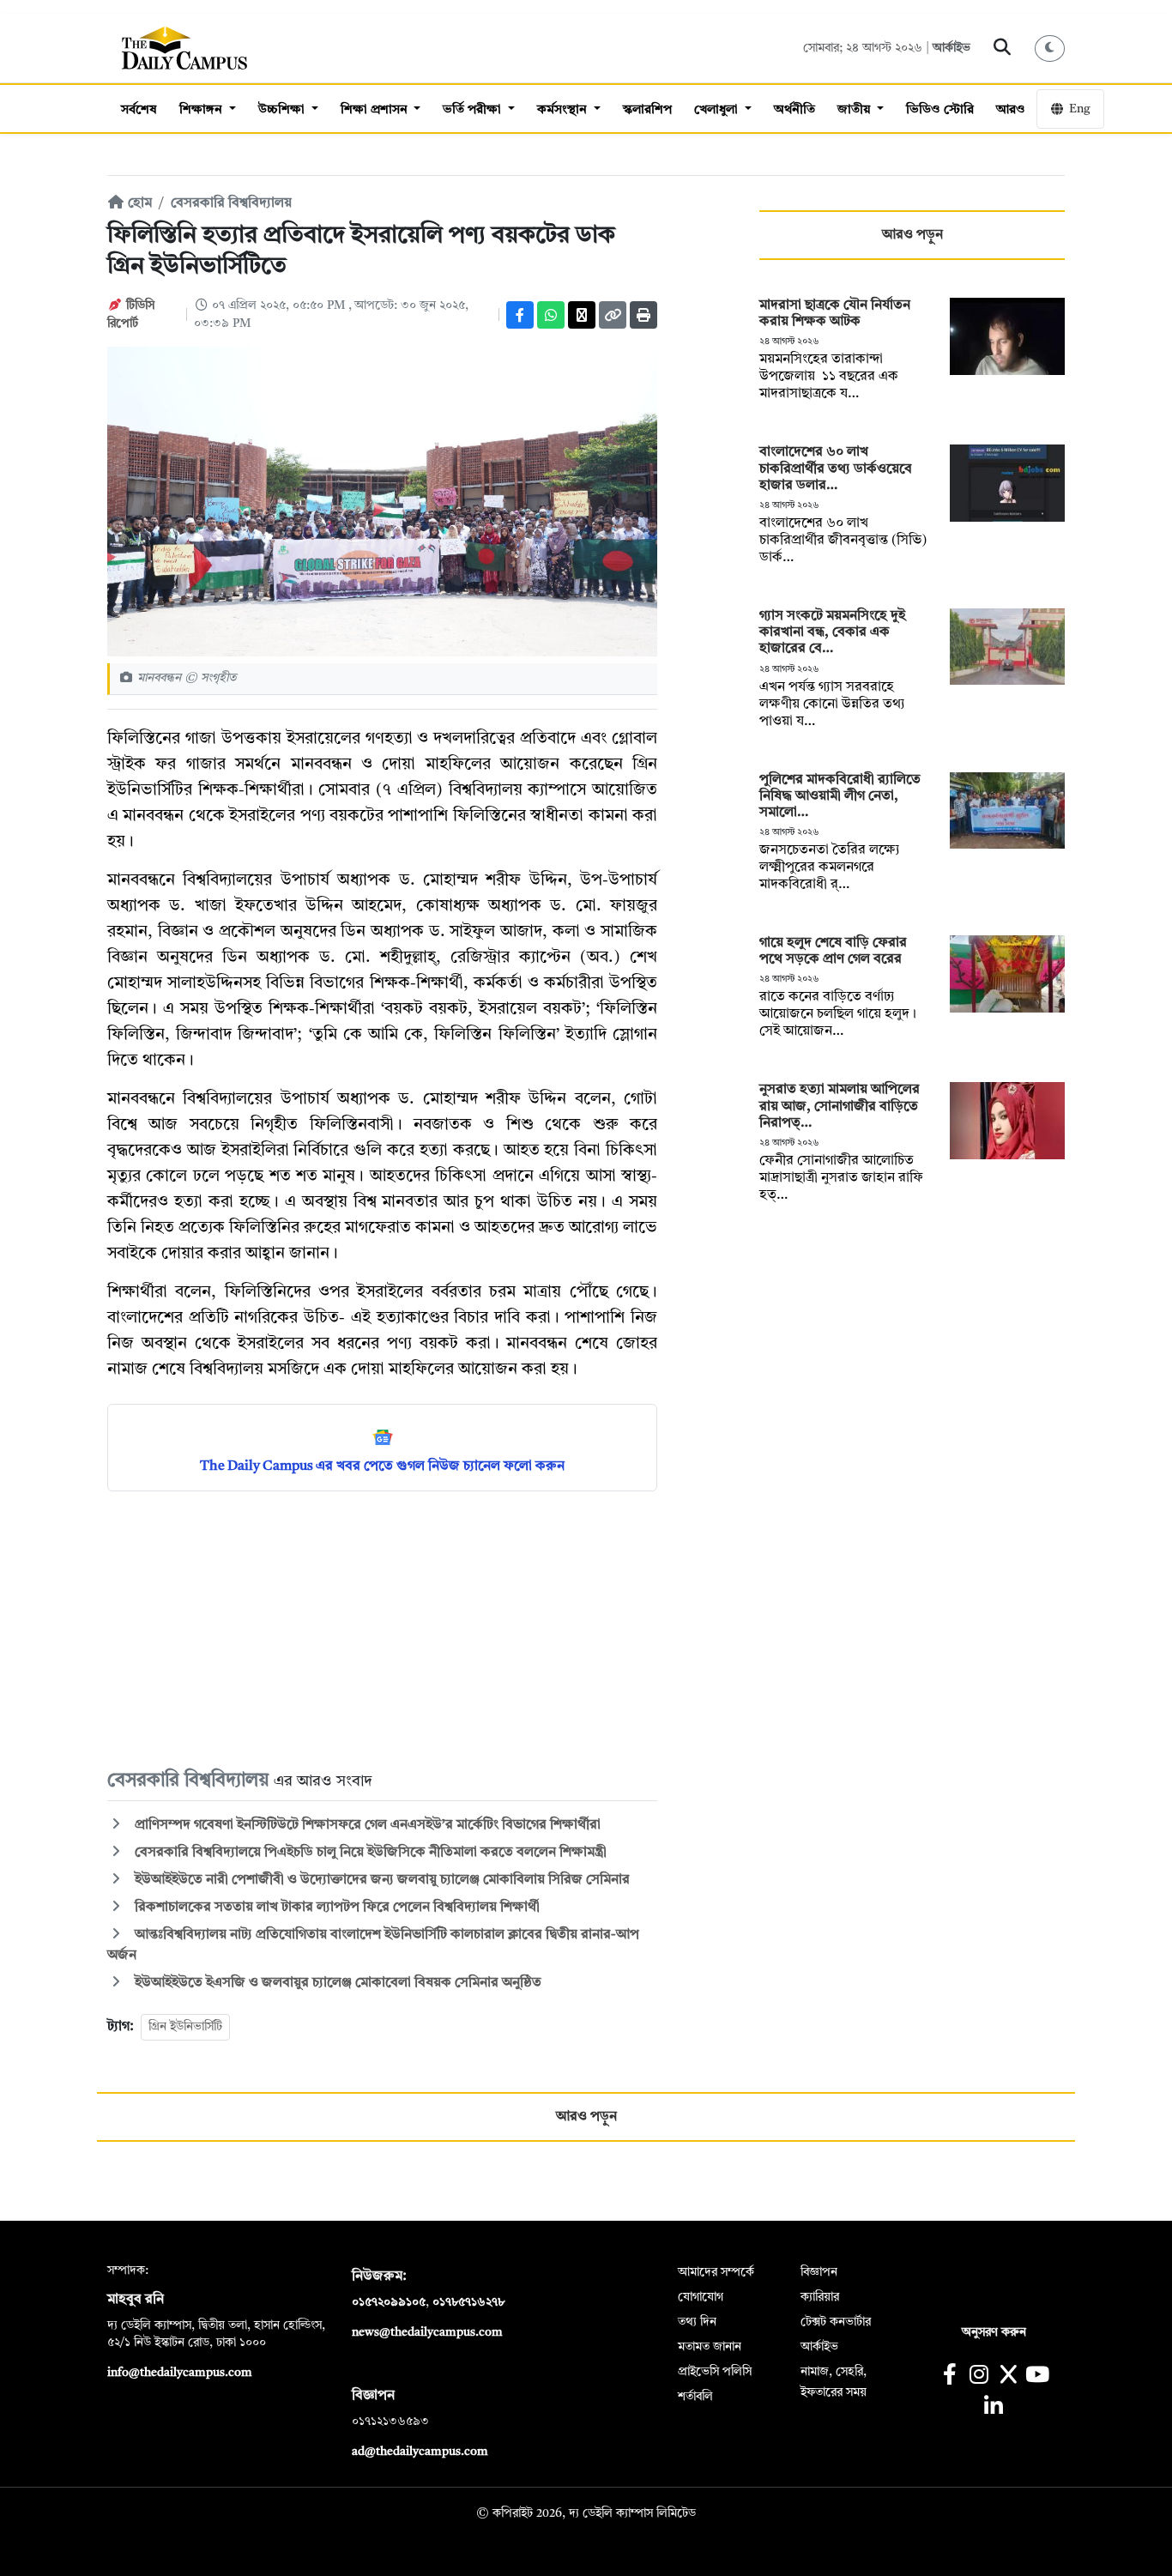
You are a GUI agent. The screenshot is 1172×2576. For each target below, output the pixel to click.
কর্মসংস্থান (564, 110)
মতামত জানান (710, 2347)
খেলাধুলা (718, 110)
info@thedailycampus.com (180, 2373)
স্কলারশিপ (647, 110)
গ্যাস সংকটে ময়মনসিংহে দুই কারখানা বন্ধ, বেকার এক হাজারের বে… (832, 632)
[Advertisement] (382, 1629)
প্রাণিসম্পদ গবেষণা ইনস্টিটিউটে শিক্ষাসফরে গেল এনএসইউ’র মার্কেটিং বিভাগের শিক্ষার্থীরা (366, 1825)
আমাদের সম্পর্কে (716, 2272)
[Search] (1003, 48)
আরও (1011, 110)
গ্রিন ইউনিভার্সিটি (185, 2027)
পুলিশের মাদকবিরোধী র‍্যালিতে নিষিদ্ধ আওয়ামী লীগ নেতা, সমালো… (840, 796)
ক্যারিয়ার (820, 2297)
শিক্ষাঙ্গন (202, 110)
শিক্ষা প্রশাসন (376, 110)
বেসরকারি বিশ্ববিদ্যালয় (231, 203)
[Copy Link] (613, 315)
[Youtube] (1038, 2376)
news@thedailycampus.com (427, 2332)
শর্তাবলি (695, 2397)
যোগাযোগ (701, 2297)
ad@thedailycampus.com (420, 2452)
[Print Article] (643, 315)
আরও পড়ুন (912, 235)
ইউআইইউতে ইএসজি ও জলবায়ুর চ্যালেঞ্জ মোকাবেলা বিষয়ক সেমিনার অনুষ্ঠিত (336, 1983)
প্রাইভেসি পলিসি (715, 2372)
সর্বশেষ (139, 110)
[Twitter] (582, 315)
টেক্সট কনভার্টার (836, 2322)
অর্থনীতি (794, 110)
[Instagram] (979, 2376)
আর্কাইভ (951, 48)
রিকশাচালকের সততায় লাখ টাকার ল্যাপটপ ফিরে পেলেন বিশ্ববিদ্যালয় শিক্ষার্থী (335, 1908)
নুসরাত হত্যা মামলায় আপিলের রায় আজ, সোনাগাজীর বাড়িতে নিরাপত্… (840, 1106)
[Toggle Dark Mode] (1050, 48)
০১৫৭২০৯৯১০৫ (389, 2302)
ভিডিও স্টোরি (940, 110)
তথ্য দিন (697, 2322)
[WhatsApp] (551, 315)
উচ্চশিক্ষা (283, 110)
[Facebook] (520, 315)
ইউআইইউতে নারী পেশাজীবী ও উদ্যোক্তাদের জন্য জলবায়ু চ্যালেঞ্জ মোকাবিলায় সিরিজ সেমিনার (381, 1880)
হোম (138, 203)
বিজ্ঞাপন (819, 2272)
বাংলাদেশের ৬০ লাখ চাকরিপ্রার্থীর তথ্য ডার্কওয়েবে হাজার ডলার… (836, 469)
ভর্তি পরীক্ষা (474, 110)
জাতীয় (855, 110)
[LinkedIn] (993, 2408)
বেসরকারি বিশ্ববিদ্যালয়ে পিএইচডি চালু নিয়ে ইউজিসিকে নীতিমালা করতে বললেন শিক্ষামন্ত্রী (369, 1853)
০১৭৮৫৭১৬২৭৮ (468, 2302)
